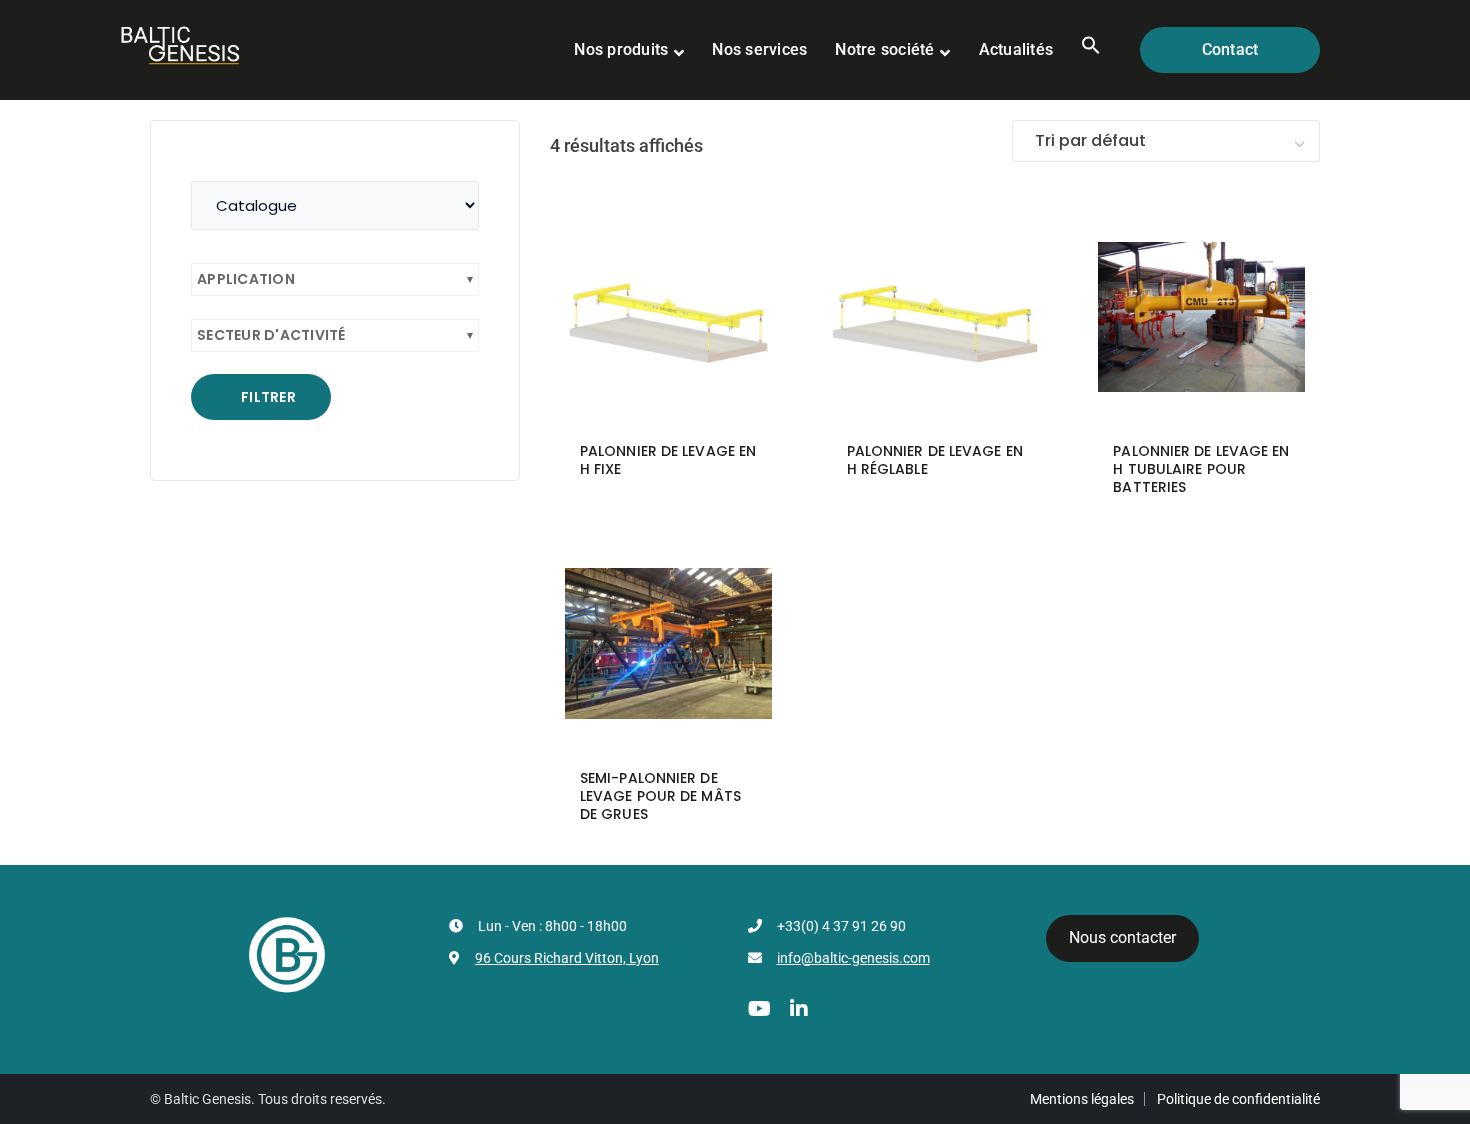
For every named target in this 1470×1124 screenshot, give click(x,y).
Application (246, 279)
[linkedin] (799, 1009)
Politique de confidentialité (1238, 1099)
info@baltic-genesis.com (853, 958)
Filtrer (268, 397)
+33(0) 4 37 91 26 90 (841, 926)
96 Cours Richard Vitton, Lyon (567, 958)
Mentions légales (1082, 1099)
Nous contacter (1122, 937)
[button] (1091, 50)
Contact (1230, 49)
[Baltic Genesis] (180, 43)
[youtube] (759, 1009)
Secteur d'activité (271, 335)
